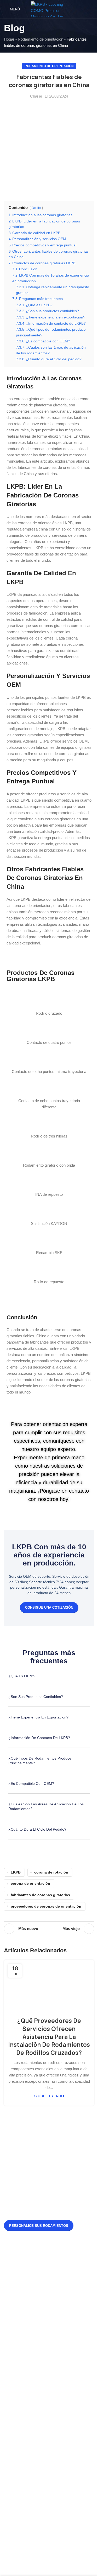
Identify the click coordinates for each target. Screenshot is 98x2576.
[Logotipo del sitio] (49, 9)
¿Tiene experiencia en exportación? (38, 1717)
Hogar (9, 39)
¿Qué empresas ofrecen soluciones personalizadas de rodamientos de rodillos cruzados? (62, 2334)
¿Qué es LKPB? (22, 1676)
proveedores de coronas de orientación (46, 1906)
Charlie (36, 96)
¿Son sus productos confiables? (36, 1697)
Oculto (36, 208)
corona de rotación (51, 1872)
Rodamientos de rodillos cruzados (37, 2452)
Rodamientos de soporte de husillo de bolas (45, 2487)
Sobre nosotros (21, 2380)
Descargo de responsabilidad (33, 2398)
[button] (49, 1680)
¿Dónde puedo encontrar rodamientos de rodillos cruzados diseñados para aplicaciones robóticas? (58, 2302)
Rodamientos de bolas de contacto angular (45, 2407)
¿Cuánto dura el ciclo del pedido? (37, 1829)
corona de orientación (30, 1884)
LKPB (16, 1872)
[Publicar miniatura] (18, 2268)
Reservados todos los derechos (57, 2563)
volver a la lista (49, 1929)
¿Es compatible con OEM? (31, 1784)
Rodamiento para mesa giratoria (36, 2461)
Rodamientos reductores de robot (37, 2479)
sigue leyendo (49, 2096)
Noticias (15, 2371)
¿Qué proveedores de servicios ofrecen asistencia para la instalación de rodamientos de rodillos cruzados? (49, 2037)
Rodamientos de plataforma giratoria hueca (45, 2416)
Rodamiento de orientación (41, 39)
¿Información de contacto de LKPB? (39, 1738)
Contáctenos (19, 2389)
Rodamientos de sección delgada (37, 2470)
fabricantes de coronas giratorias (40, 1895)
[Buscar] (92, 9)
